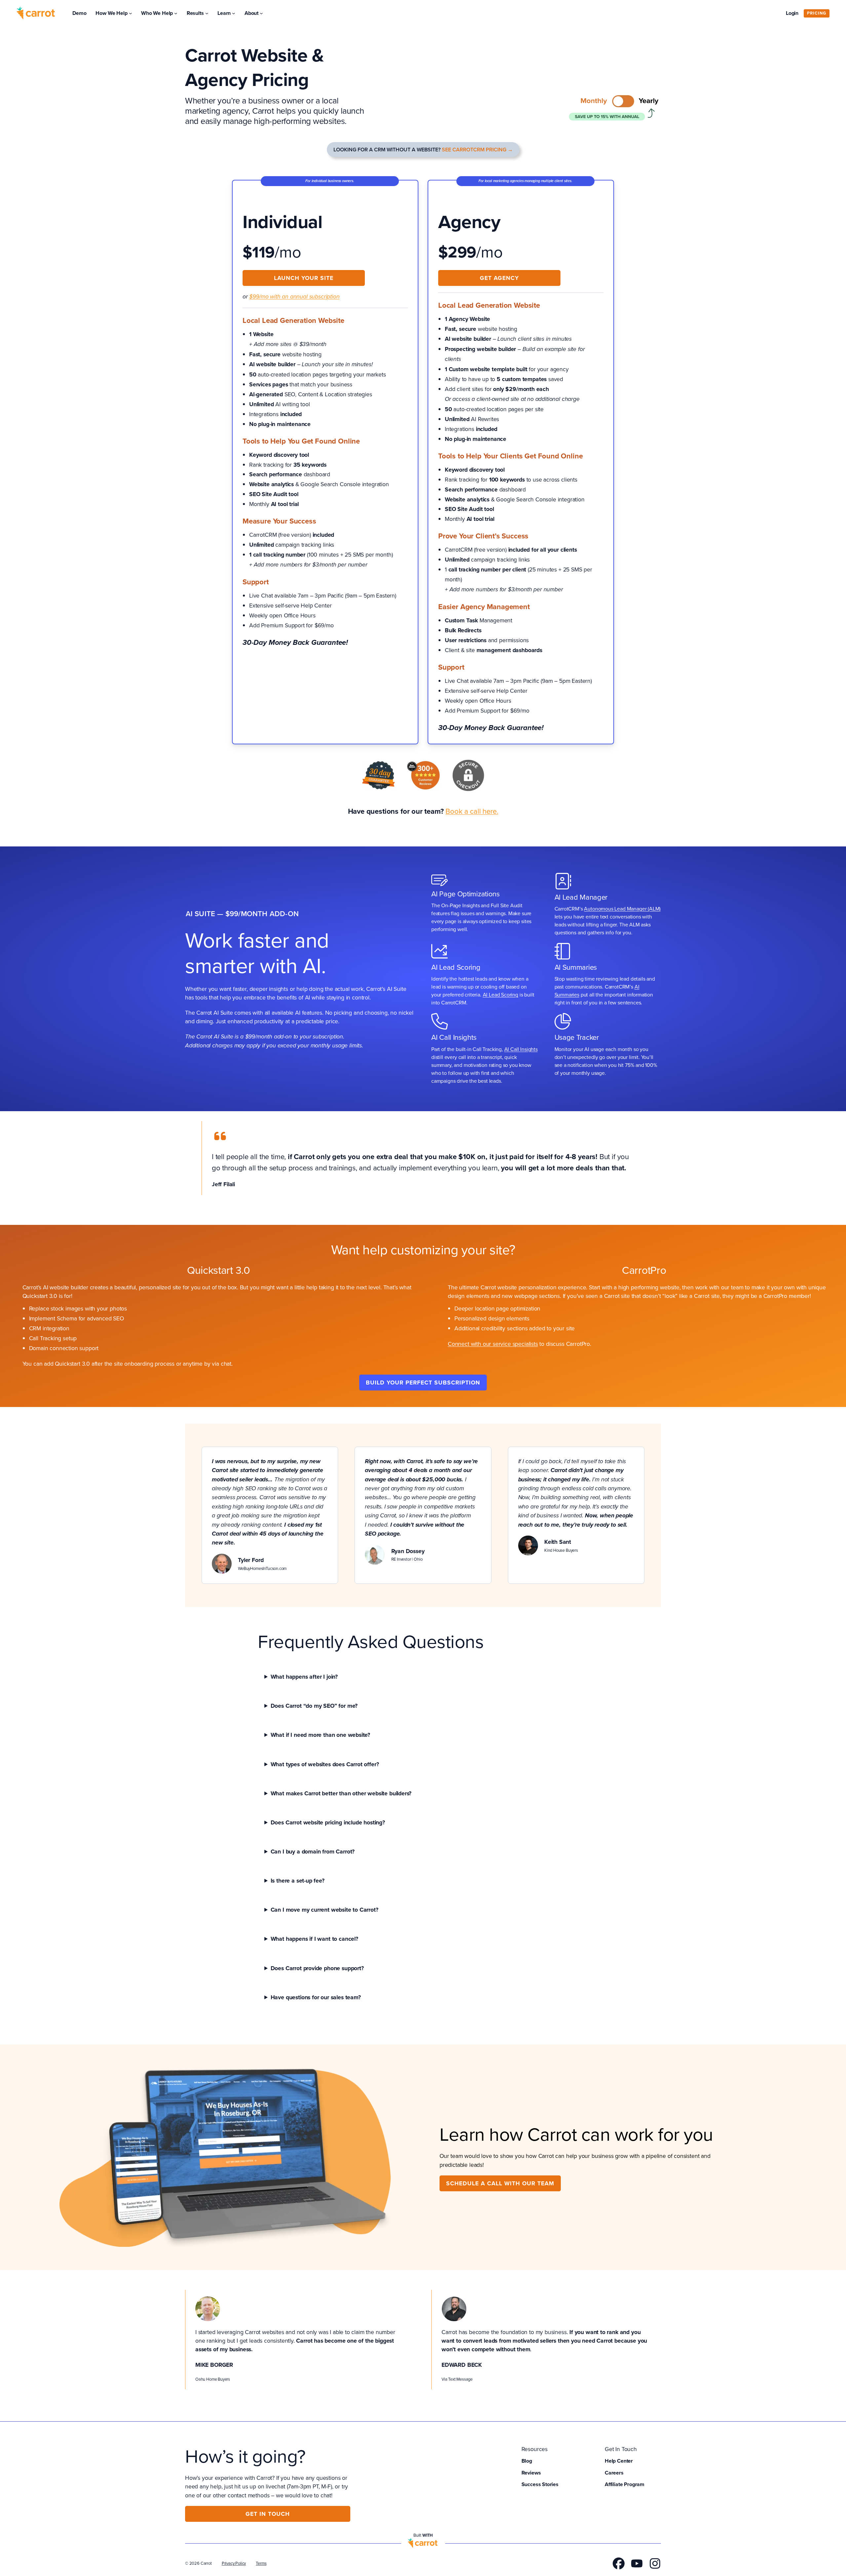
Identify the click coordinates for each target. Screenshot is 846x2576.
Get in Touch (268, 2514)
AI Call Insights (521, 1049)
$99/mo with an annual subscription (294, 297)
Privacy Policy (234, 2563)
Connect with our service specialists (493, 1344)
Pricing (817, 13)
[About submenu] (261, 13)
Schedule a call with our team (500, 2183)
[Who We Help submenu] (176, 13)
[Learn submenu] (234, 13)
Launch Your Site (304, 278)
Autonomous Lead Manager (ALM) (622, 909)
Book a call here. (472, 811)
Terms (261, 2563)
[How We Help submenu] (131, 13)
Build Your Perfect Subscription (423, 1382)
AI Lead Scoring (500, 995)
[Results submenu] (207, 13)
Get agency (499, 278)
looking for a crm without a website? (423, 150)
